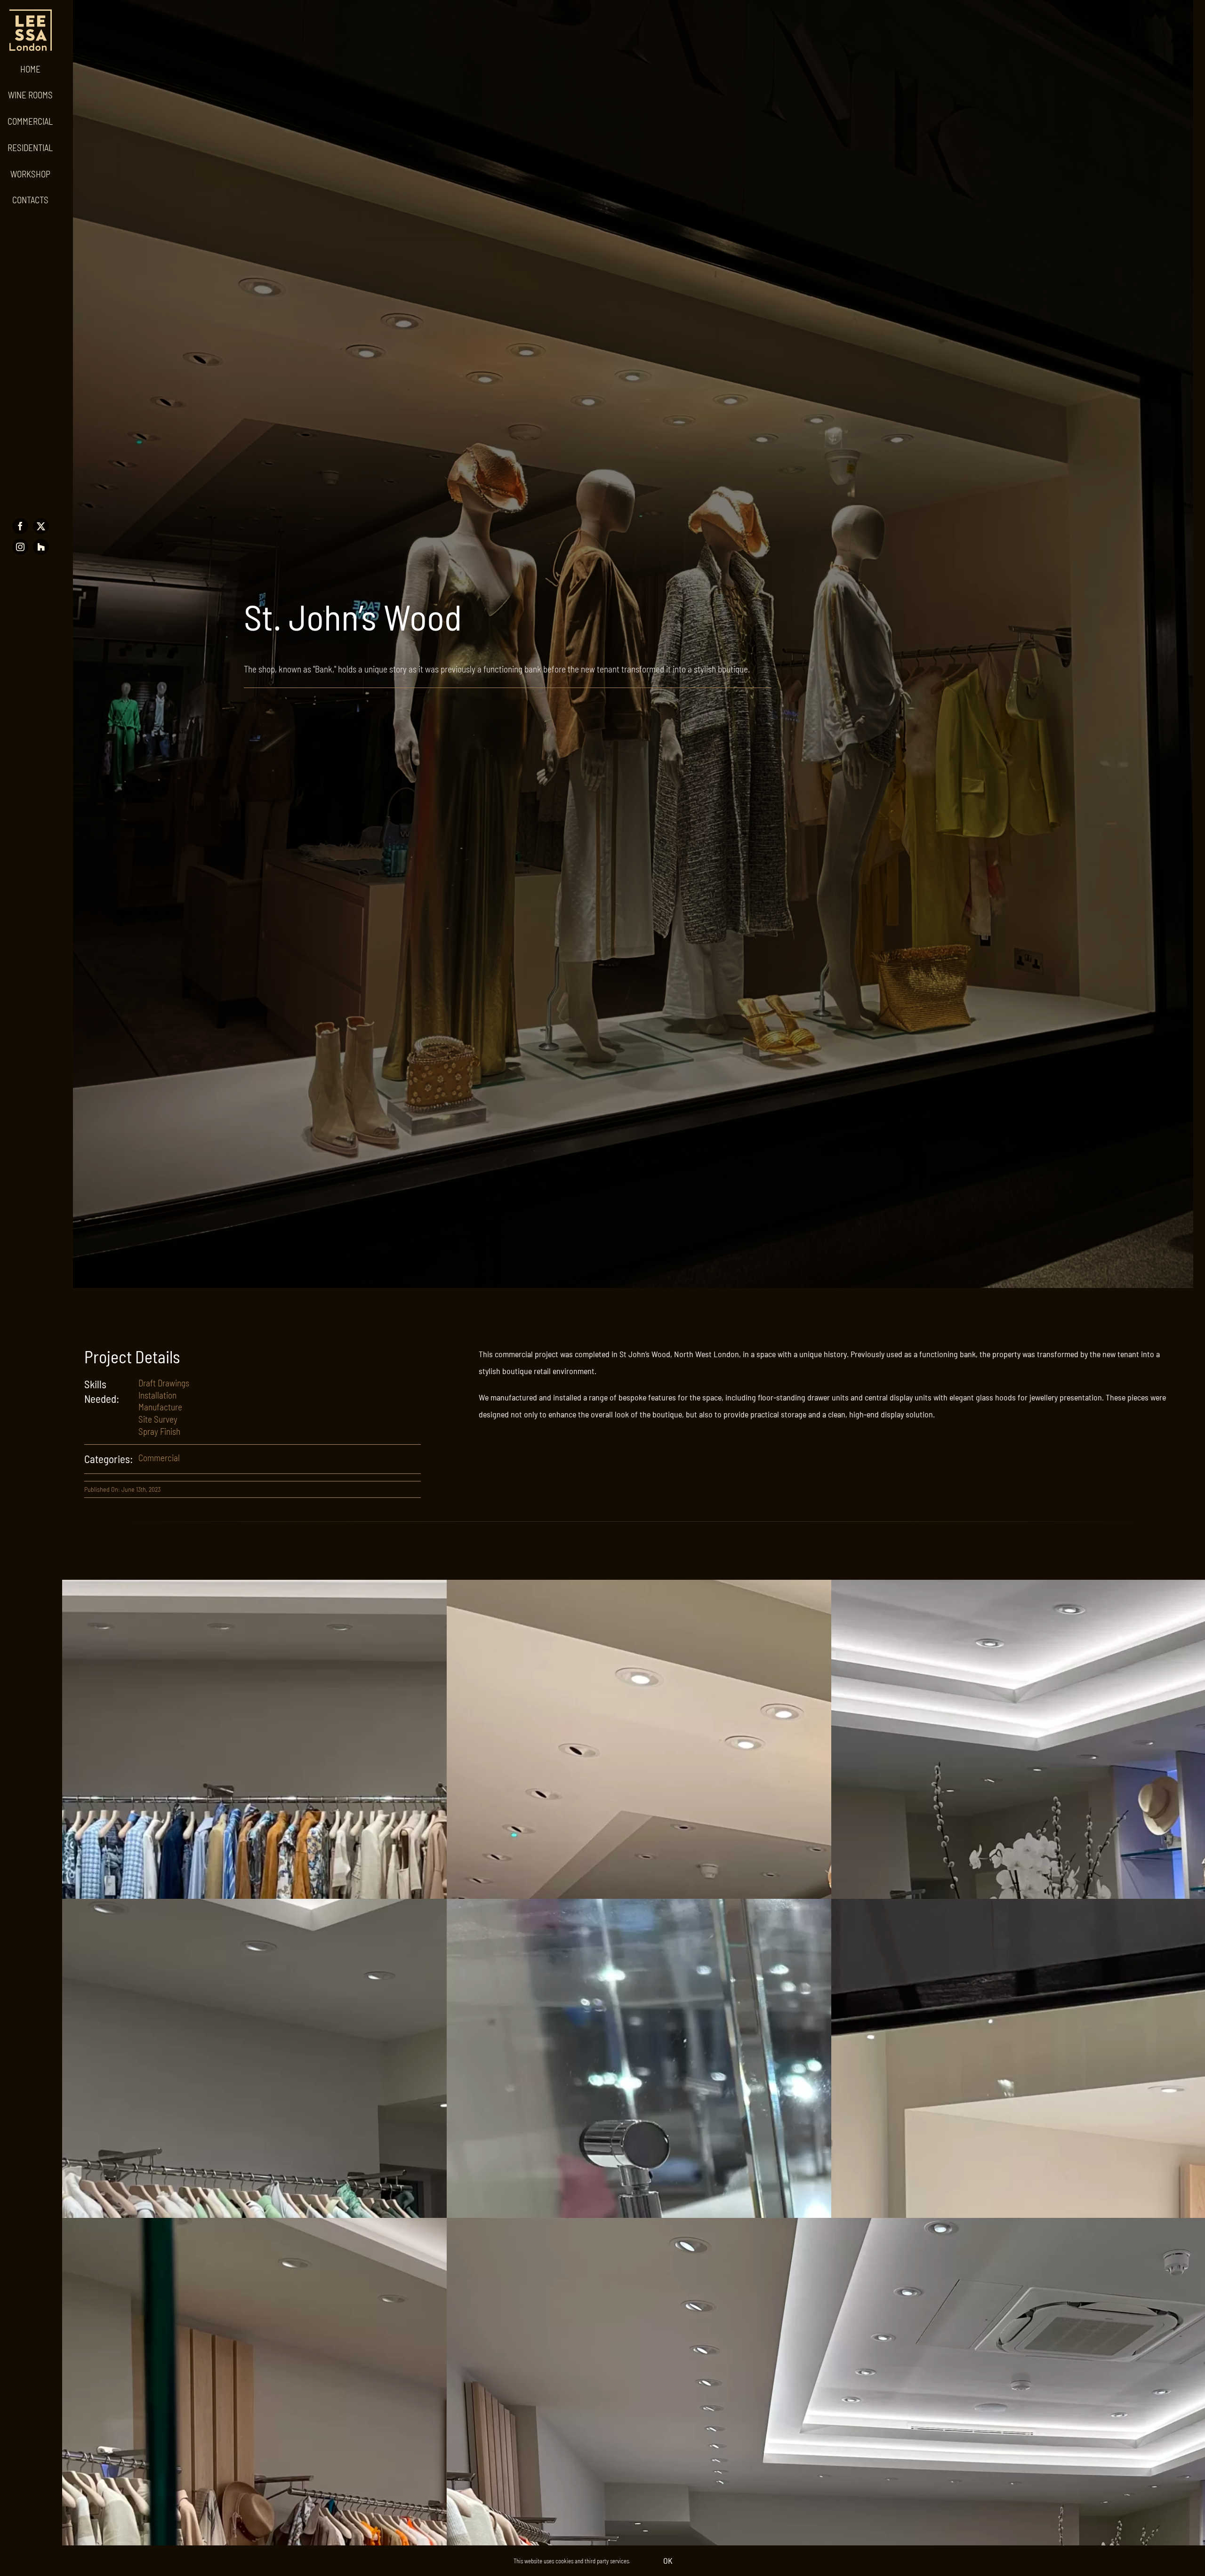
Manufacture (160, 1407)
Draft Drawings (164, 1383)
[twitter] (41, 526)
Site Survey (158, 1419)
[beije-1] (31, 14)
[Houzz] (41, 547)
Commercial (159, 1458)
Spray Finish (159, 1431)
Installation (157, 1395)
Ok (668, 2560)
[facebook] (20, 526)
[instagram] (20, 547)
